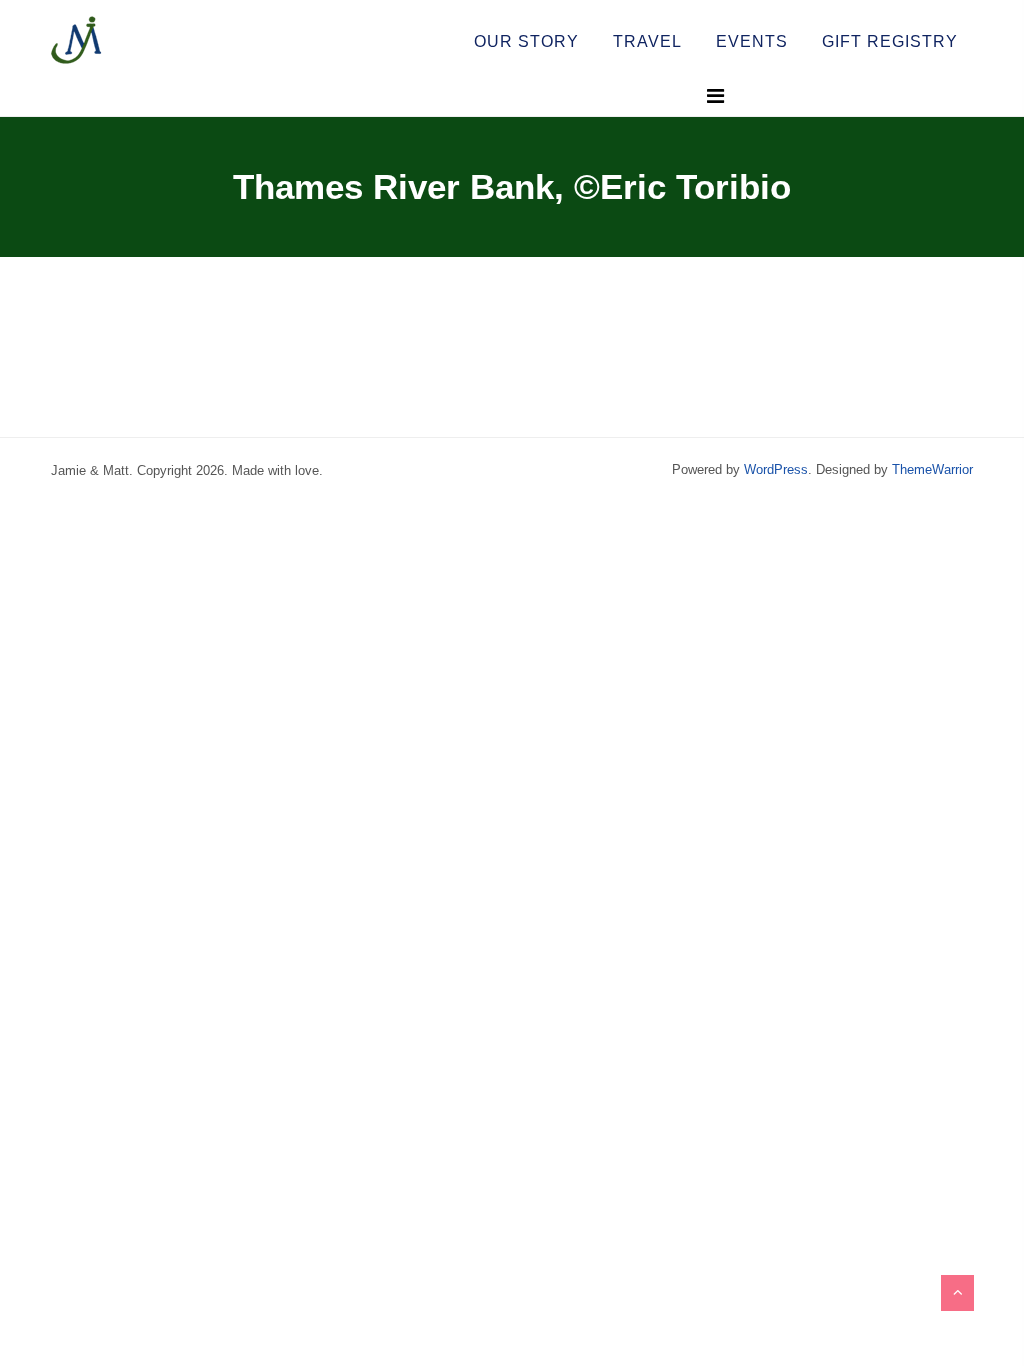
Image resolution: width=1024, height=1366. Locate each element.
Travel (647, 41)
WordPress (776, 469)
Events (752, 41)
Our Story (526, 41)
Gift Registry (890, 41)
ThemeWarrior (932, 469)
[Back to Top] (957, 1293)
